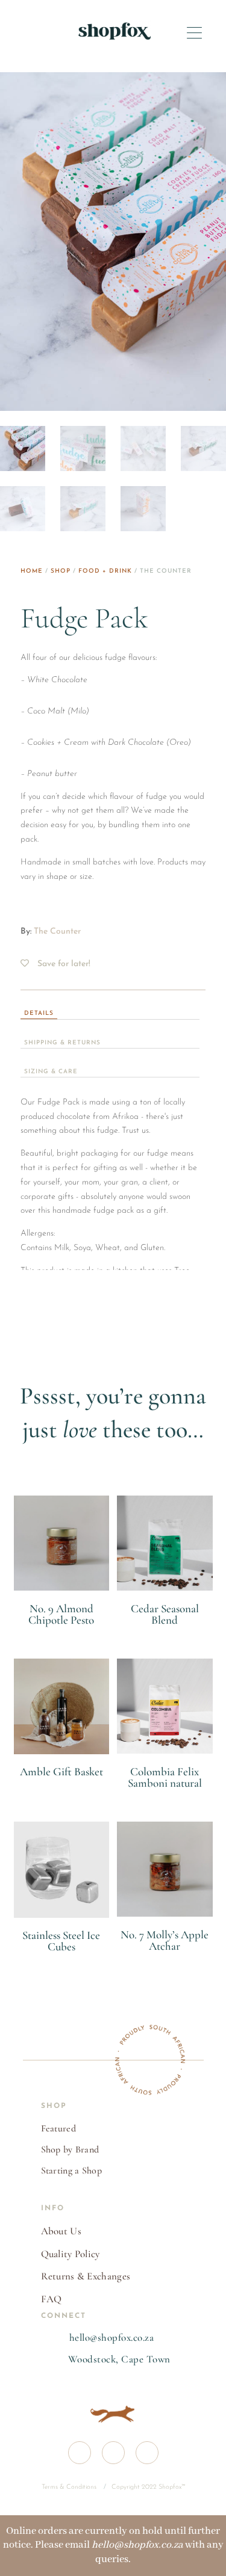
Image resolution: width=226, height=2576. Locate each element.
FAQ (52, 2299)
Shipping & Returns (62, 1043)
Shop (61, 571)
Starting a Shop (72, 2171)
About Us (61, 2231)
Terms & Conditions (70, 2487)
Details (39, 1013)
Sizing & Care (51, 1072)
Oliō (61, 1961)
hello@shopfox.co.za (112, 2337)
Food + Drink (105, 571)
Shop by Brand (70, 2149)
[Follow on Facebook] (80, 2453)
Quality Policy (71, 2254)
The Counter (57, 932)
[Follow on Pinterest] (147, 2453)
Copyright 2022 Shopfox (146, 2487)
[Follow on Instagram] (113, 2453)
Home (32, 571)
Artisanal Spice (61, 1634)
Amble (61, 1786)
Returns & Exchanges (86, 2276)
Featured (58, 2128)
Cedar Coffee (165, 1634)
